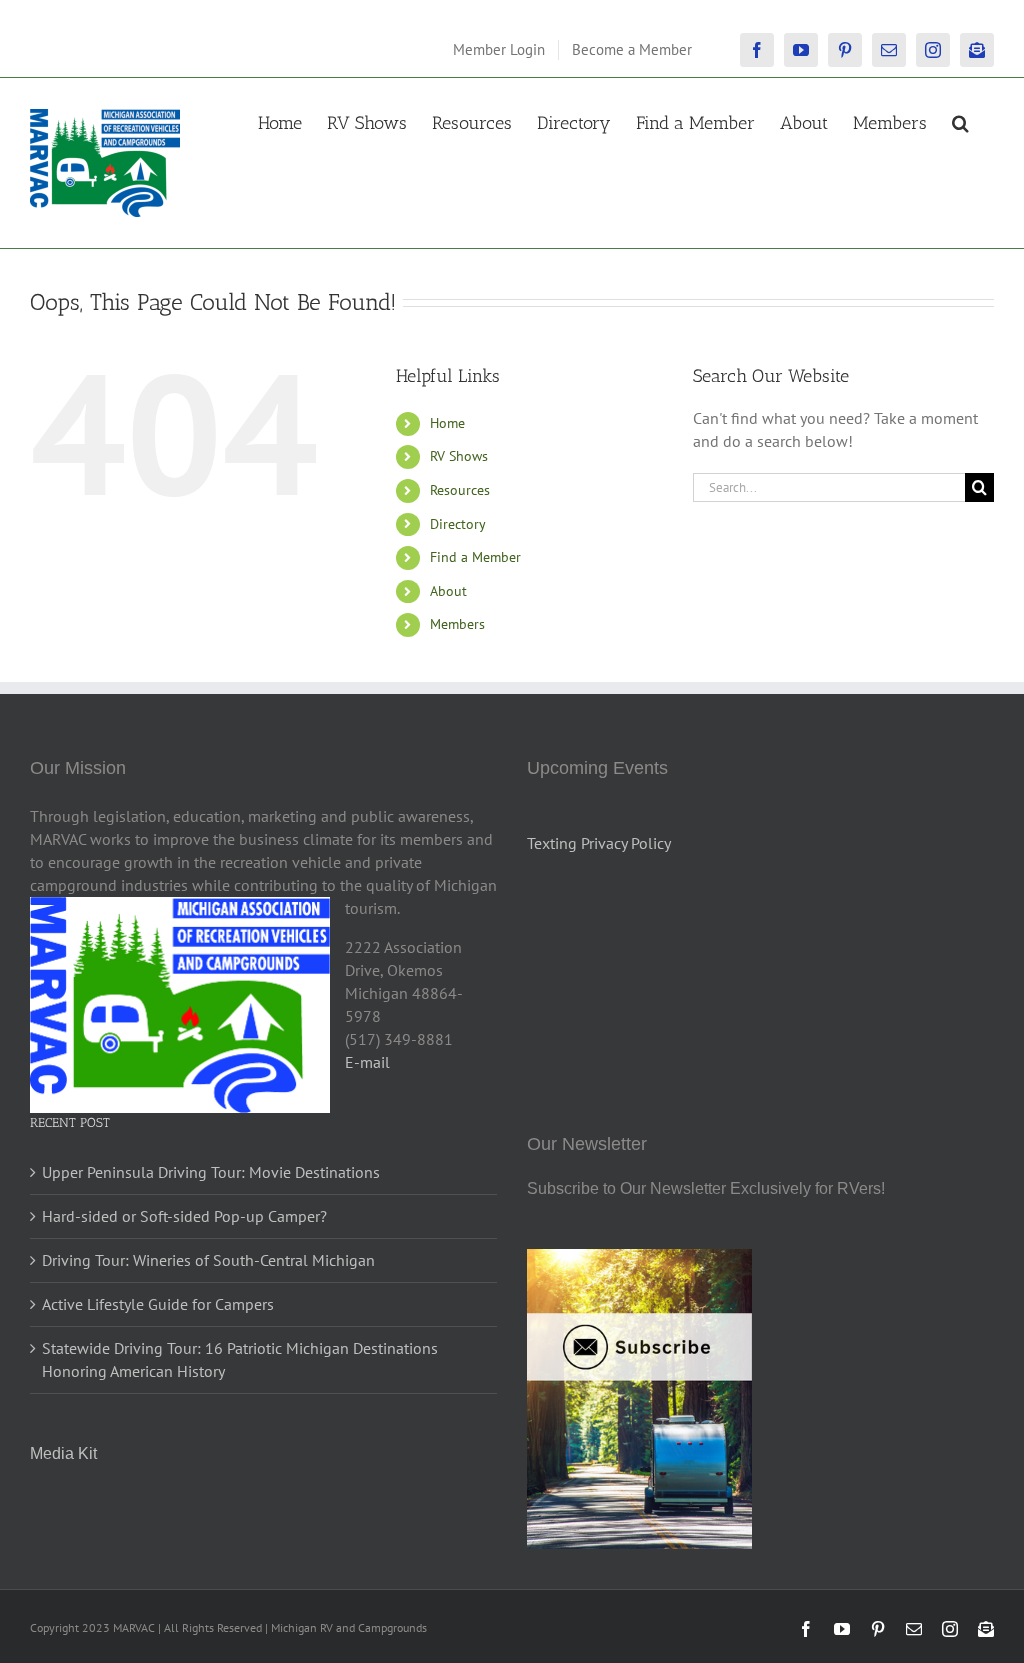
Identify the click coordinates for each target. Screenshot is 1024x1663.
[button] (960, 121)
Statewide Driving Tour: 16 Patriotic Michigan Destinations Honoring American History (240, 1359)
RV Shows (459, 456)
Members (457, 624)
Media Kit (63, 1453)
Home (447, 423)
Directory (458, 524)
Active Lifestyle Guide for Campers (158, 1304)
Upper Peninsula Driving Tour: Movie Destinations (211, 1172)
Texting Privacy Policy (599, 843)
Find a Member (475, 557)
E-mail (367, 1062)
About (448, 591)
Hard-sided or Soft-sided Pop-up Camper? (184, 1216)
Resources (460, 490)
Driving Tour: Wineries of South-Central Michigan (208, 1260)
